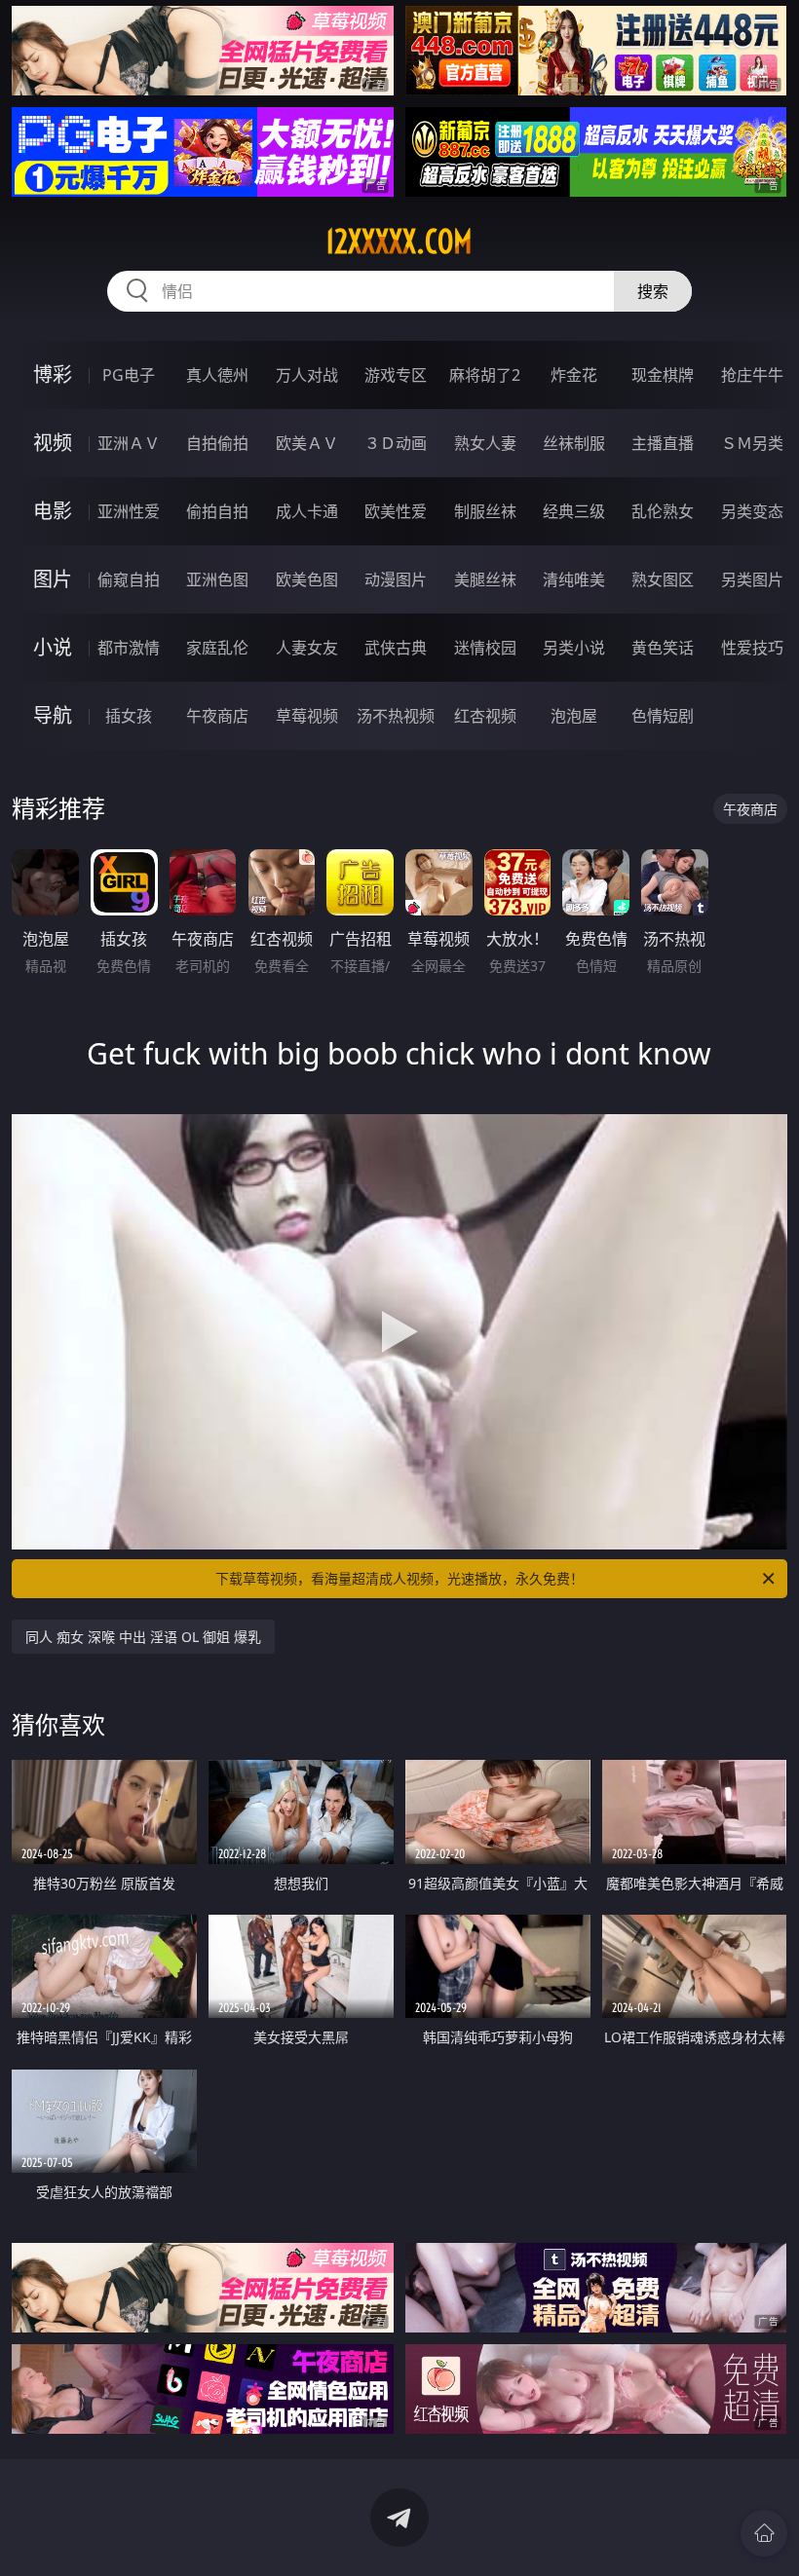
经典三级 (574, 511)
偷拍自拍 (217, 511)
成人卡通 (307, 511)
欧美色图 (307, 579)
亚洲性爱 (129, 511)
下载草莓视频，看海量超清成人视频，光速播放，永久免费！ (399, 1578)
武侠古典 (396, 648)
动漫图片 (396, 579)
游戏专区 (396, 375)
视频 (53, 443)
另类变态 (752, 511)
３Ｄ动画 (396, 443)
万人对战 (307, 375)
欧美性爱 (396, 511)
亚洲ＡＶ (129, 443)
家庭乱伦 (217, 648)
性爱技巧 (752, 648)
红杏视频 (485, 716)
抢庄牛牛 (752, 375)
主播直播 (663, 443)
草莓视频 (307, 716)
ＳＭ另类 (752, 443)
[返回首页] (764, 2533)
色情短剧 (663, 716)
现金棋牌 (663, 375)
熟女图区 (663, 579)
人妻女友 (307, 648)
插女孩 (129, 716)
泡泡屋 (574, 716)
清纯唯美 (574, 579)
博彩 (53, 374)
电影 (53, 511)
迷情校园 (485, 648)
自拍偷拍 (217, 443)
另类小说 (574, 648)
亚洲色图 (217, 579)
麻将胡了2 (485, 375)
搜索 (653, 291)
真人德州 (217, 375)
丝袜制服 (574, 443)
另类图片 (752, 579)
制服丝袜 (485, 511)
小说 (53, 647)
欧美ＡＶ (307, 443)
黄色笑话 (663, 648)
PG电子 (129, 375)
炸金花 (574, 375)
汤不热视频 (396, 716)
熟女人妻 (485, 443)
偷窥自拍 (129, 579)
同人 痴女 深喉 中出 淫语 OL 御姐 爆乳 (143, 1637)
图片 (53, 579)
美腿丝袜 (485, 579)
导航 (53, 715)
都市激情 (129, 648)
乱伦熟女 (663, 511)
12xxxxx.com (399, 242)
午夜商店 (217, 716)
